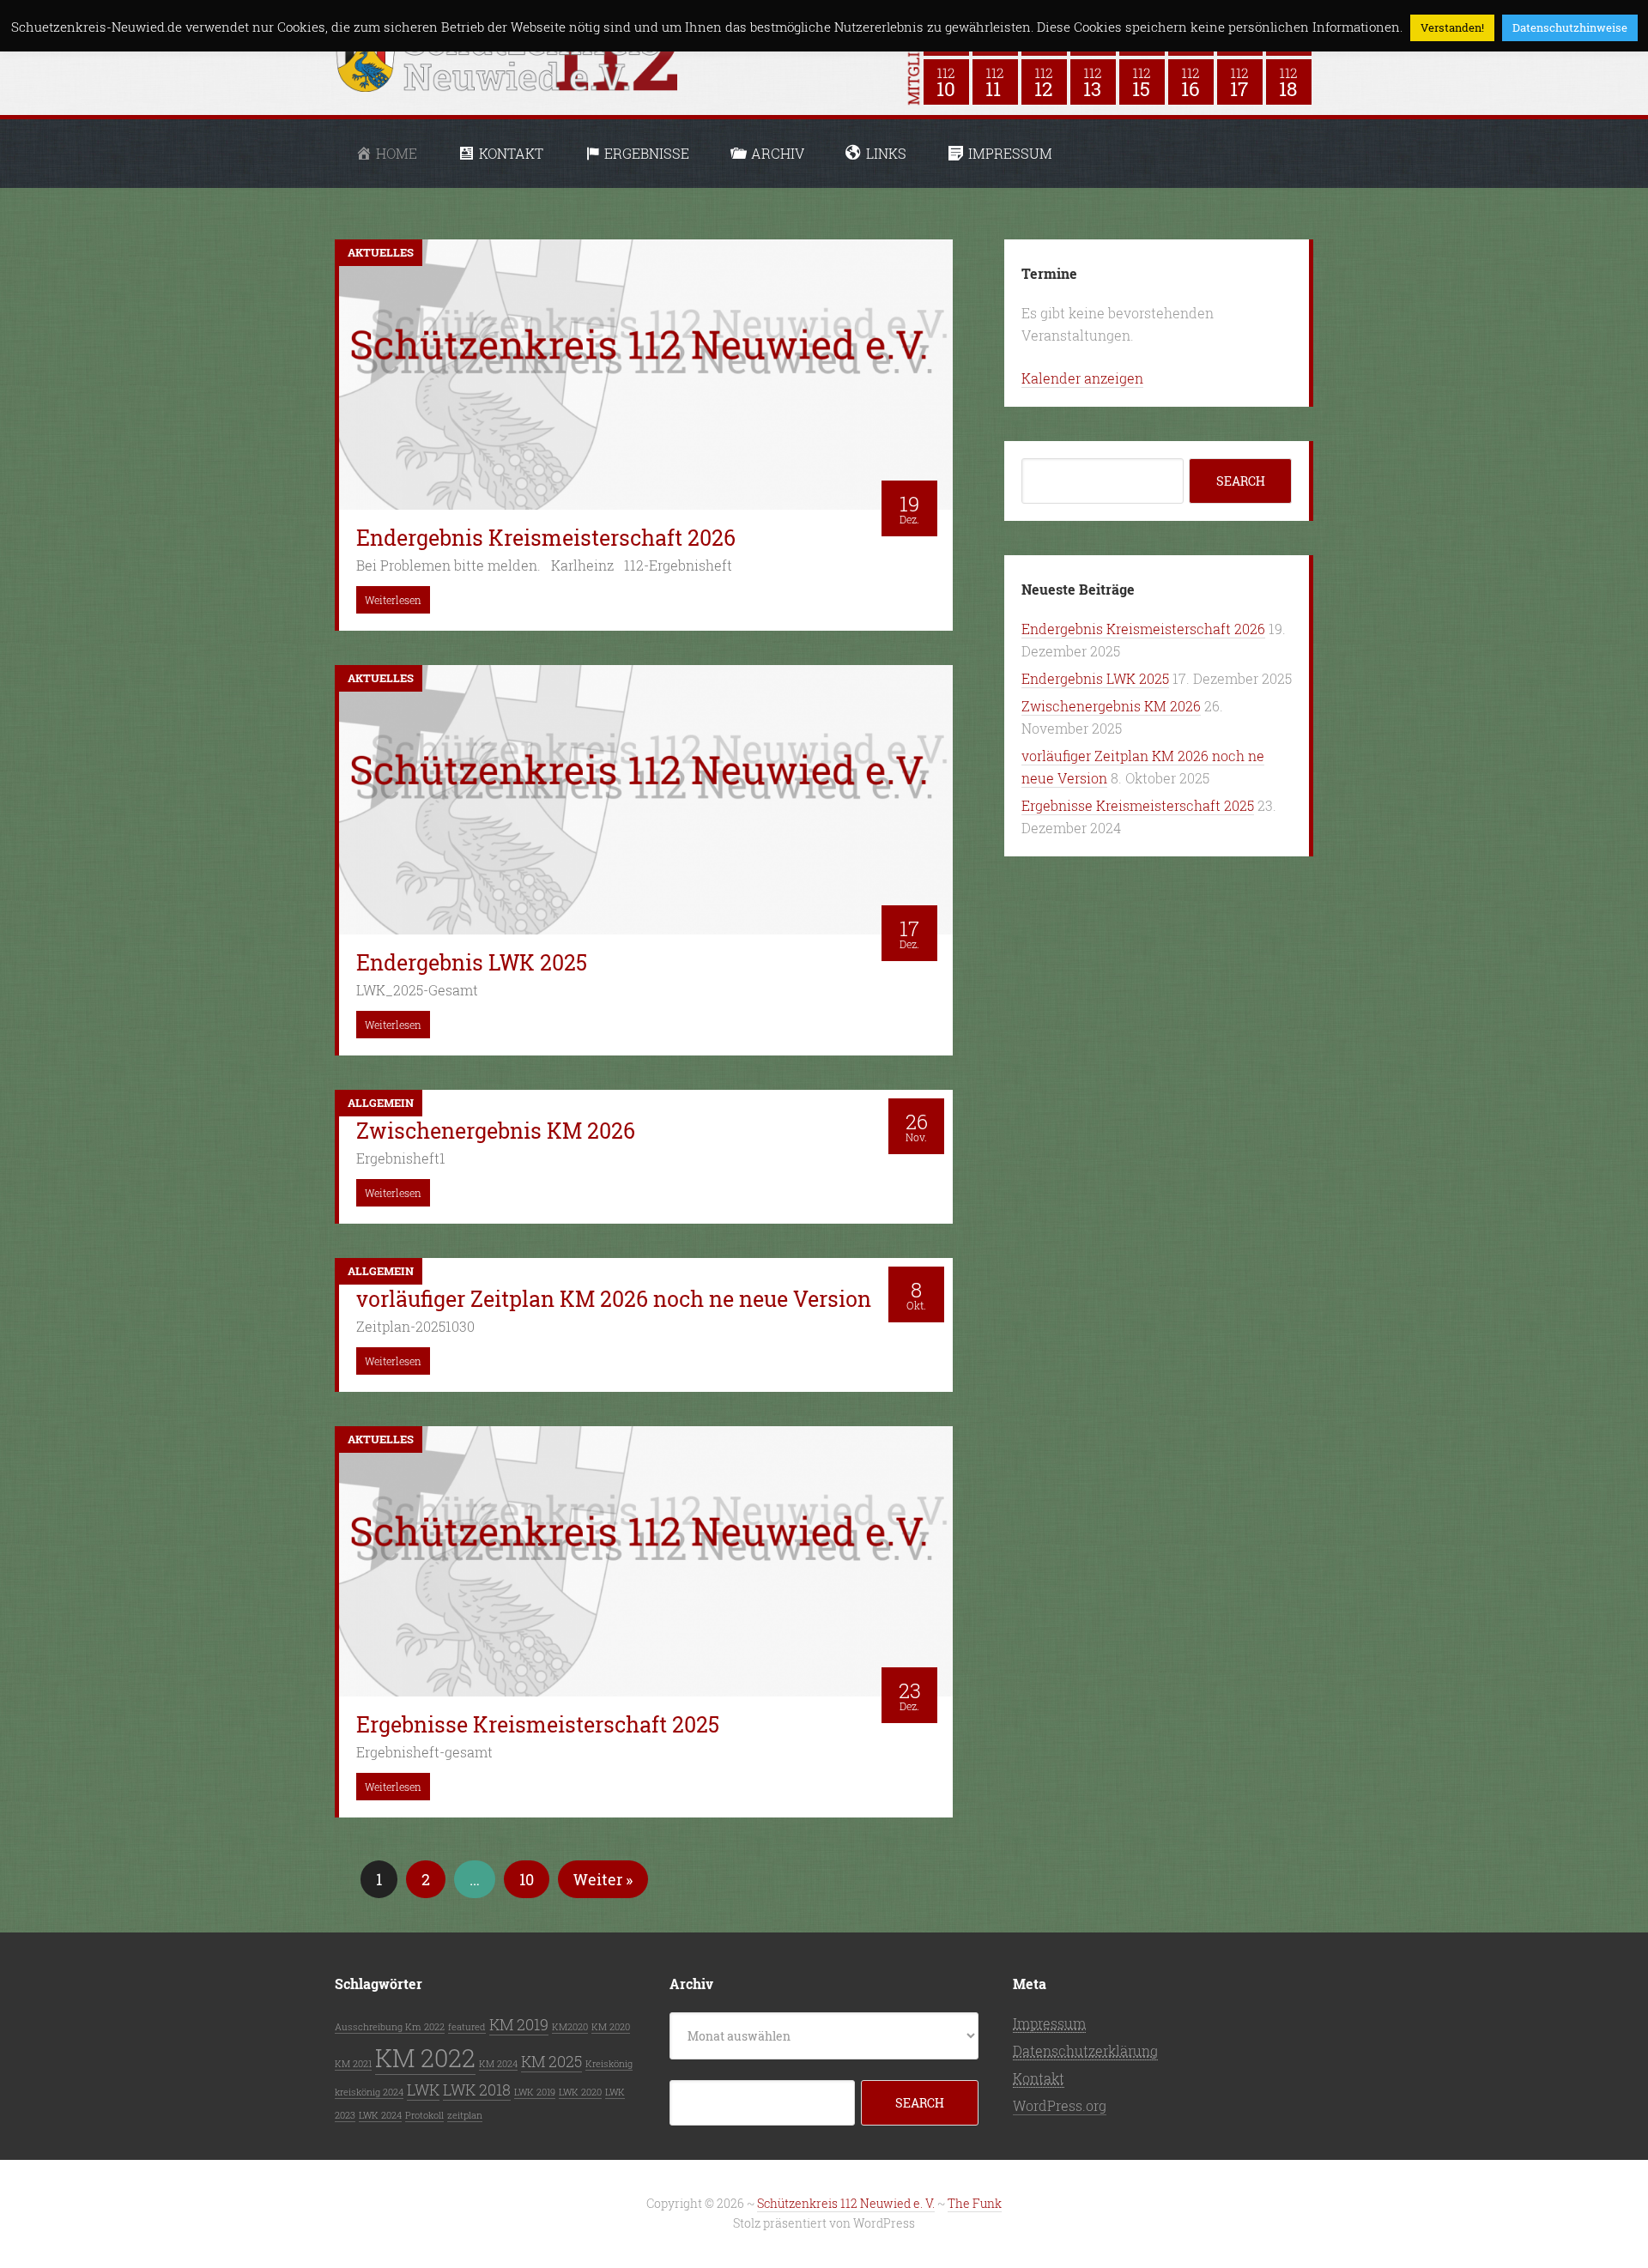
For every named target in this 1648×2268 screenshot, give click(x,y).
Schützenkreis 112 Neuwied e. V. (846, 2203)
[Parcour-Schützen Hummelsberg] (1044, 82)
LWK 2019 (535, 2092)
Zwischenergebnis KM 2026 (1111, 706)
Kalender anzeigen (1082, 378)
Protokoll (424, 2115)
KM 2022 (425, 2057)
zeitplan (465, 2115)
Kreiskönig (609, 2064)
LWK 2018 (477, 2090)
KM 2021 (353, 2064)
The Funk (975, 2203)
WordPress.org (1060, 2105)
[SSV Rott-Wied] (1289, 82)
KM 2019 (519, 2024)
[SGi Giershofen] (1191, 82)
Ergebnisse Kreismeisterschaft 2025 (1138, 805)
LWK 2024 (380, 2115)
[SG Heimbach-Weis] (1142, 82)
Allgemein (381, 1103)
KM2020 (570, 2027)
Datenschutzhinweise (1570, 27)
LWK (423, 2090)
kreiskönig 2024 (369, 2092)
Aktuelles (381, 252)
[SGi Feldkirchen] (1093, 82)
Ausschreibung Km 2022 (390, 2027)
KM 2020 (611, 2027)
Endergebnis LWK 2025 (1095, 678)
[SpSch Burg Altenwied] (1240, 82)
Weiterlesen (393, 600)
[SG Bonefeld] (995, 82)
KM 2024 (498, 2064)
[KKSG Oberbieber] (946, 82)
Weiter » (603, 1879)
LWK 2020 (580, 2092)
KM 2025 (551, 2061)
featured (467, 2027)
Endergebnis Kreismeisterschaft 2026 (1143, 629)
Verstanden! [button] (1452, 27)
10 (527, 1879)
